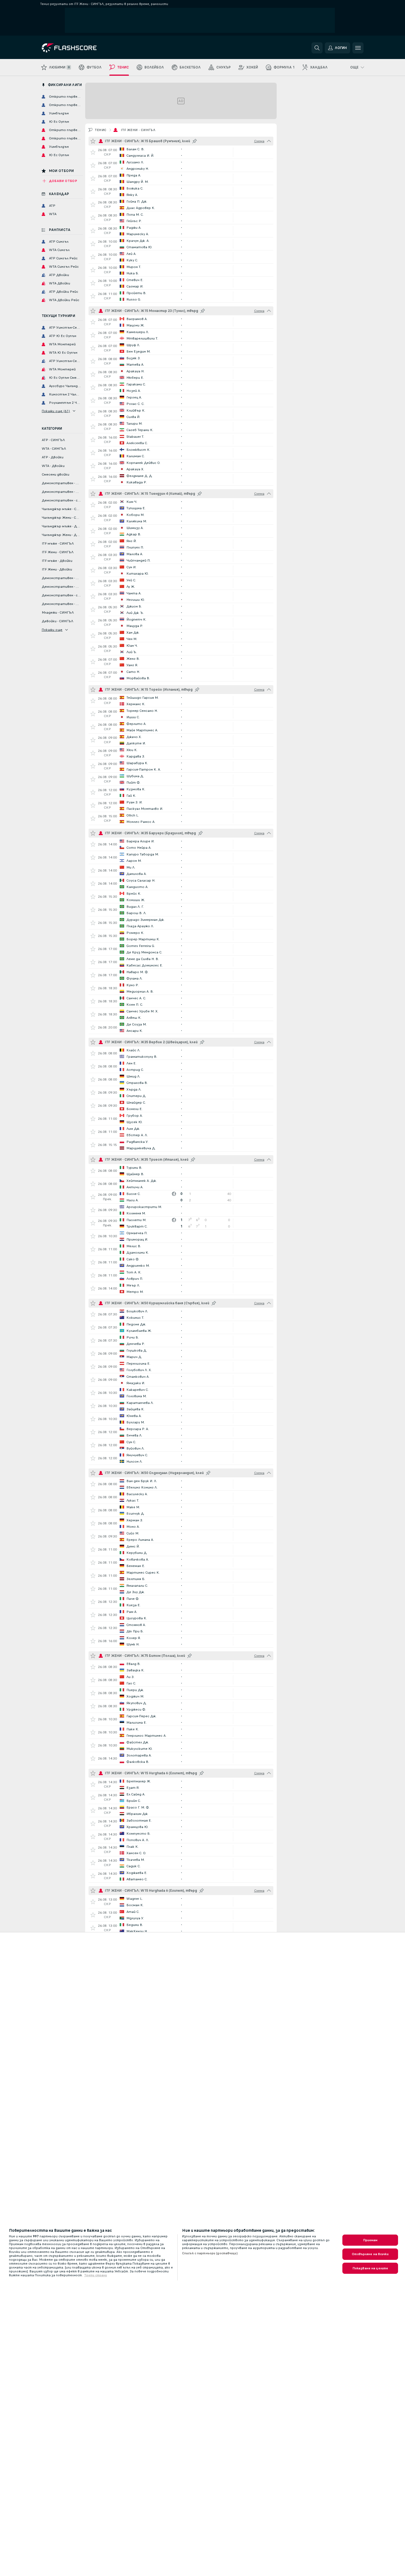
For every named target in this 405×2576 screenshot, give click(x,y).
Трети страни (95, 2275)
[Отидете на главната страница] (80, 48)
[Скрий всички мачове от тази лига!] (269, 141)
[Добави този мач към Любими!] (93, 152)
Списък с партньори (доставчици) (210, 2253)
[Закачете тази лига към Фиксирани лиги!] (195, 141)
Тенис (101, 130)
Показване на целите (370, 2268)
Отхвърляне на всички (370, 2254)
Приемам (370, 2240)
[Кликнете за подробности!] (181, 152)
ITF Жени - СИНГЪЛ (138, 130)
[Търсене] (317, 48)
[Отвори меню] (358, 48)
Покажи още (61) (56, 411)
